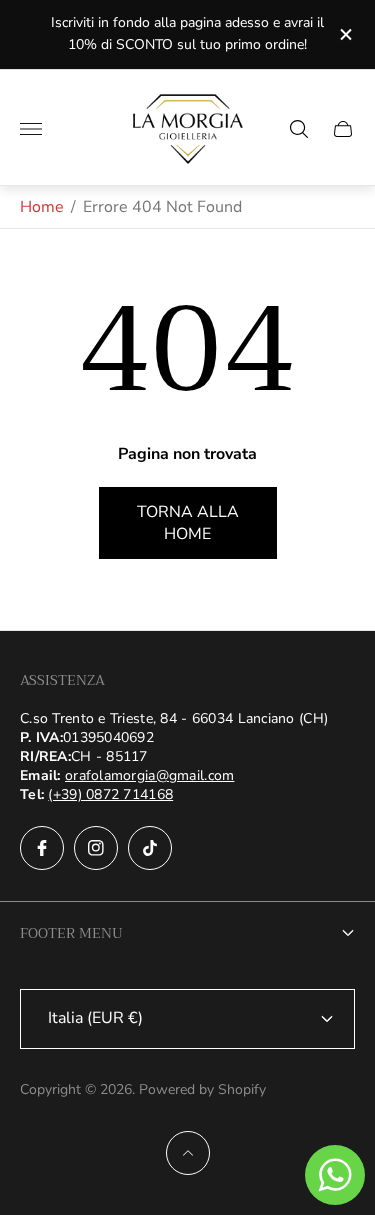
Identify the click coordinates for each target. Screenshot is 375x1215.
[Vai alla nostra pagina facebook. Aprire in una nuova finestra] (42, 848)
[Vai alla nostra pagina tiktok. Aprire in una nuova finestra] (150, 848)
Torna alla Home (188, 523)
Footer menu (71, 933)
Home (42, 207)
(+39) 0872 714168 (110, 794)
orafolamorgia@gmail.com (149, 775)
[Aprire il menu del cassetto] (31, 129)
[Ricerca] (299, 129)
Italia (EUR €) (95, 1018)
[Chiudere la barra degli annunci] (344, 34)
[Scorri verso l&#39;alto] (188, 1153)
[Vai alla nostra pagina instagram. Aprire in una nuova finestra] (96, 848)
